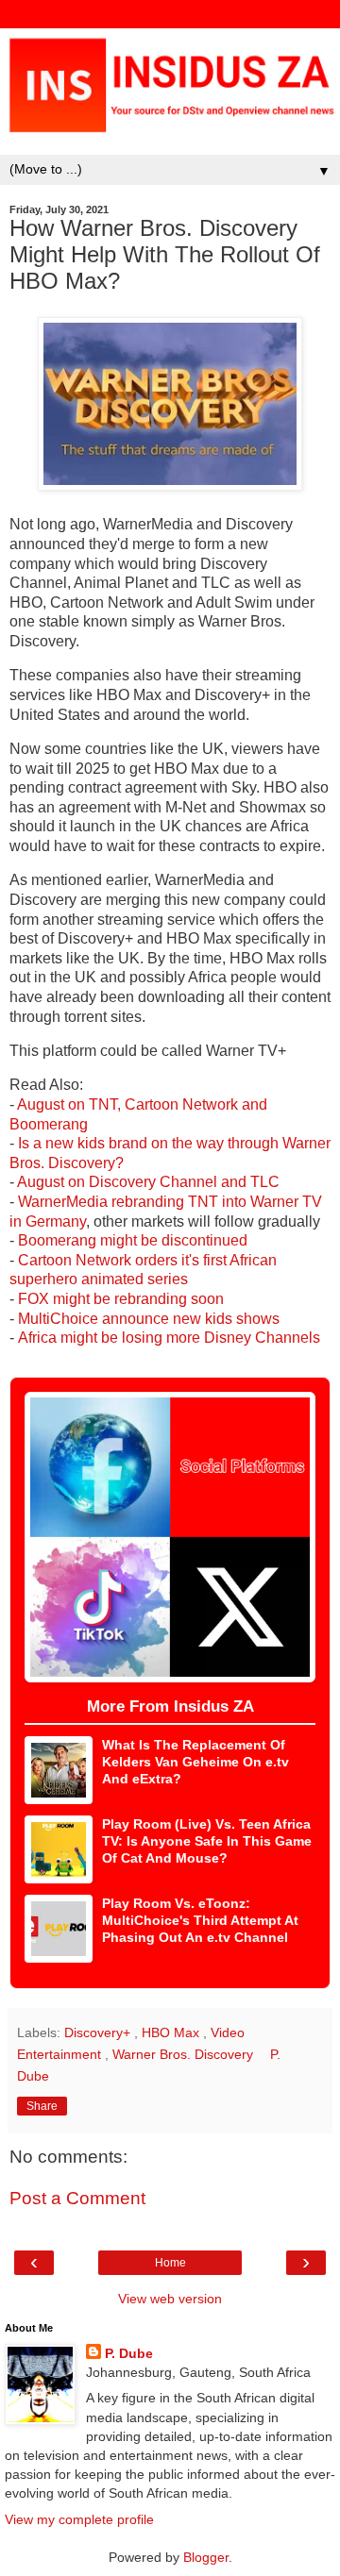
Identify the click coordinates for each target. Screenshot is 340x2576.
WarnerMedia (63, 1202)
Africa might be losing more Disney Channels (169, 1338)
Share (42, 2106)
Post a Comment (77, 2198)
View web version (170, 2299)
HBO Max (172, 2032)
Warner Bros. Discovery (185, 2054)
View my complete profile (79, 2519)
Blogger (206, 2557)
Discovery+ (99, 2032)
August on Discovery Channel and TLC (148, 1182)
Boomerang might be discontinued (133, 1240)
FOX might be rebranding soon (121, 1299)
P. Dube (129, 2353)
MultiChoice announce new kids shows (149, 1319)
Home (170, 2263)
